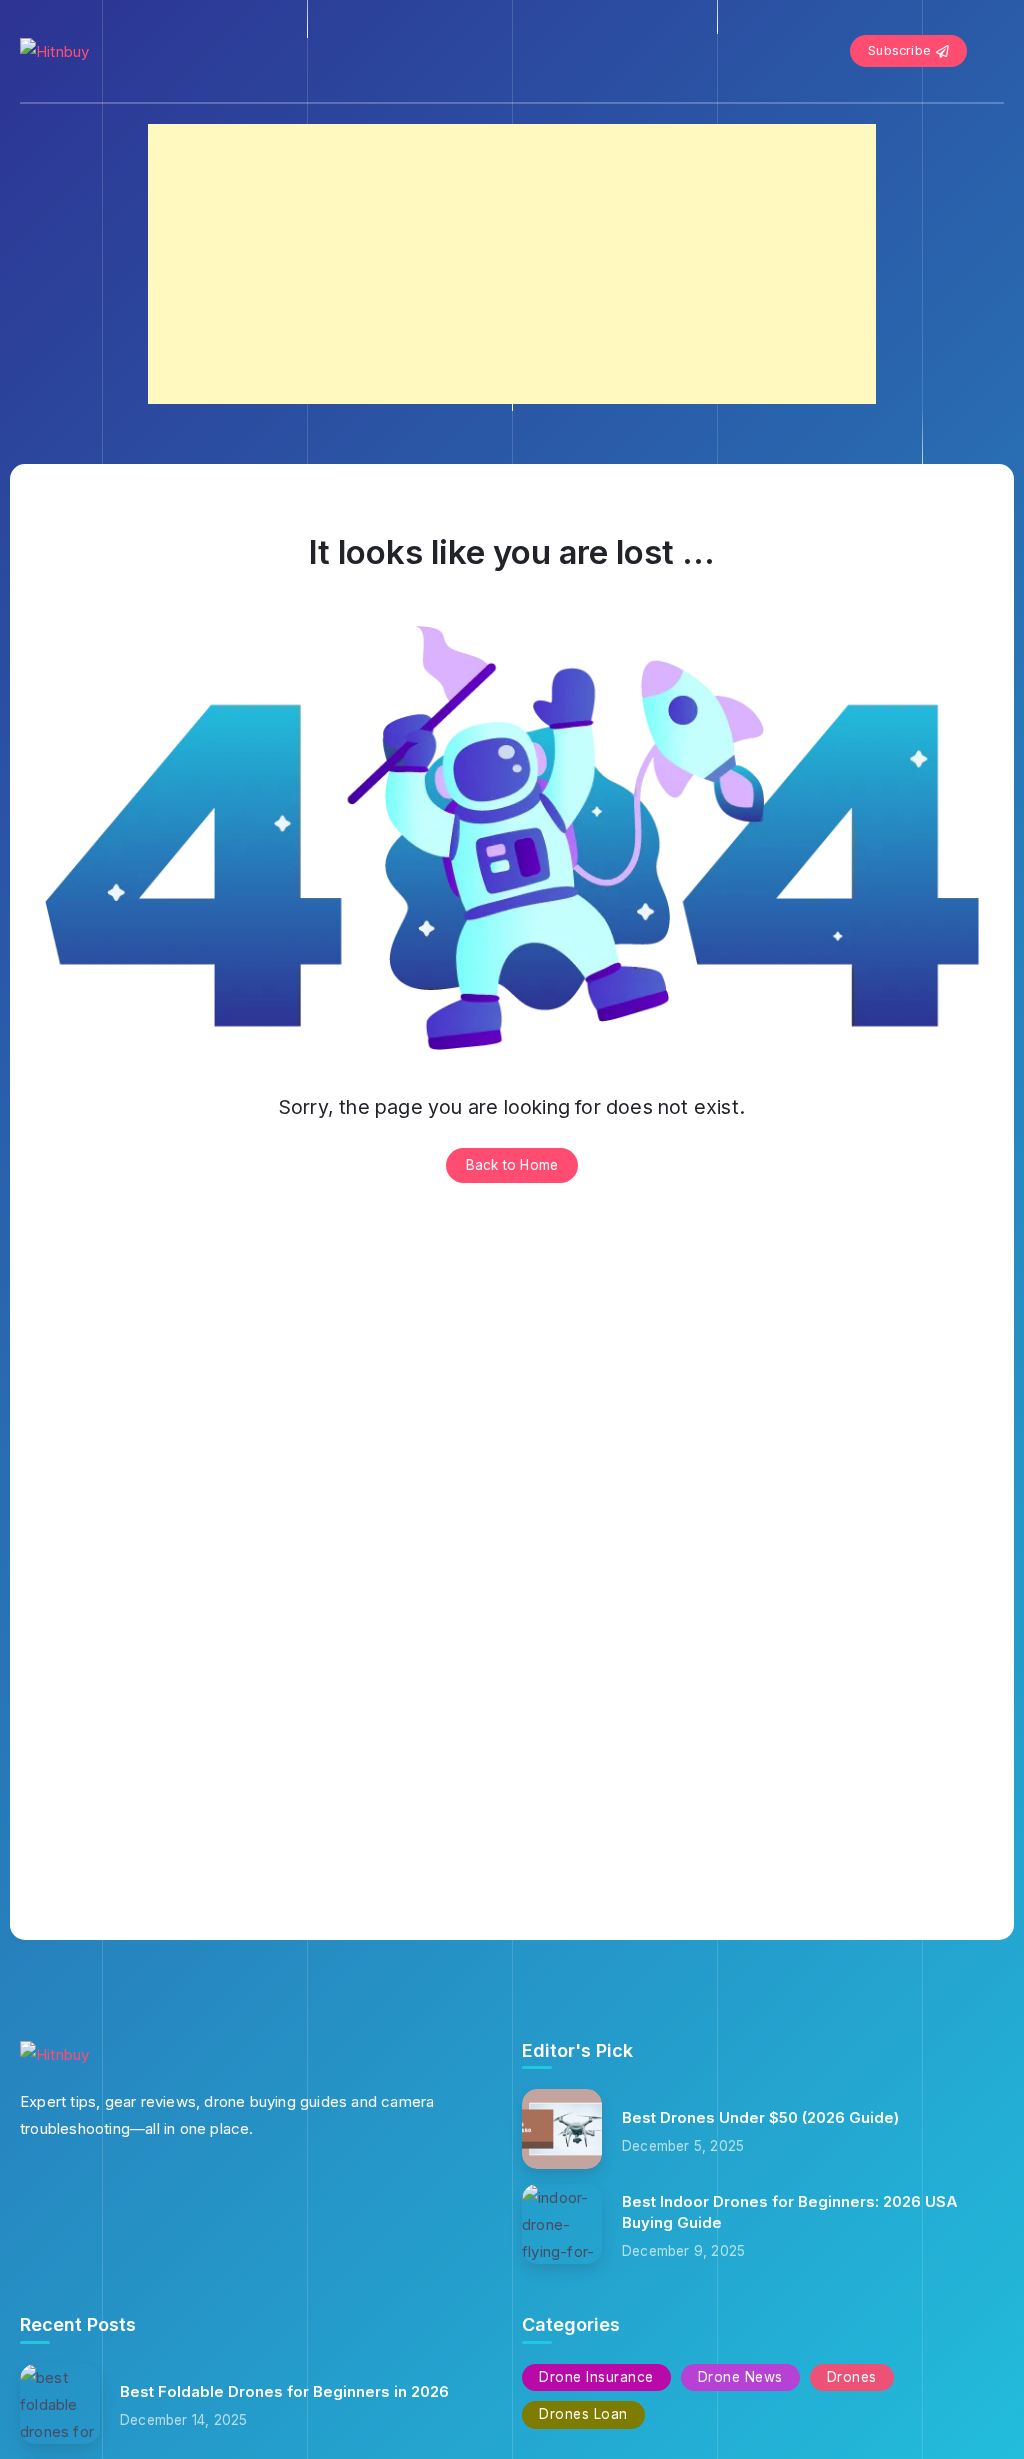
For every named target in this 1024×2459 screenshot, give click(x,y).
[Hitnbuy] (54, 50)
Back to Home (512, 1165)
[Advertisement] (512, 264)
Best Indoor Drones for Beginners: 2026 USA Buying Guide (790, 2212)
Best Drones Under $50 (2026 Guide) (760, 2117)
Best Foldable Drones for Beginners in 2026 (284, 2391)
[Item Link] (562, 2129)
